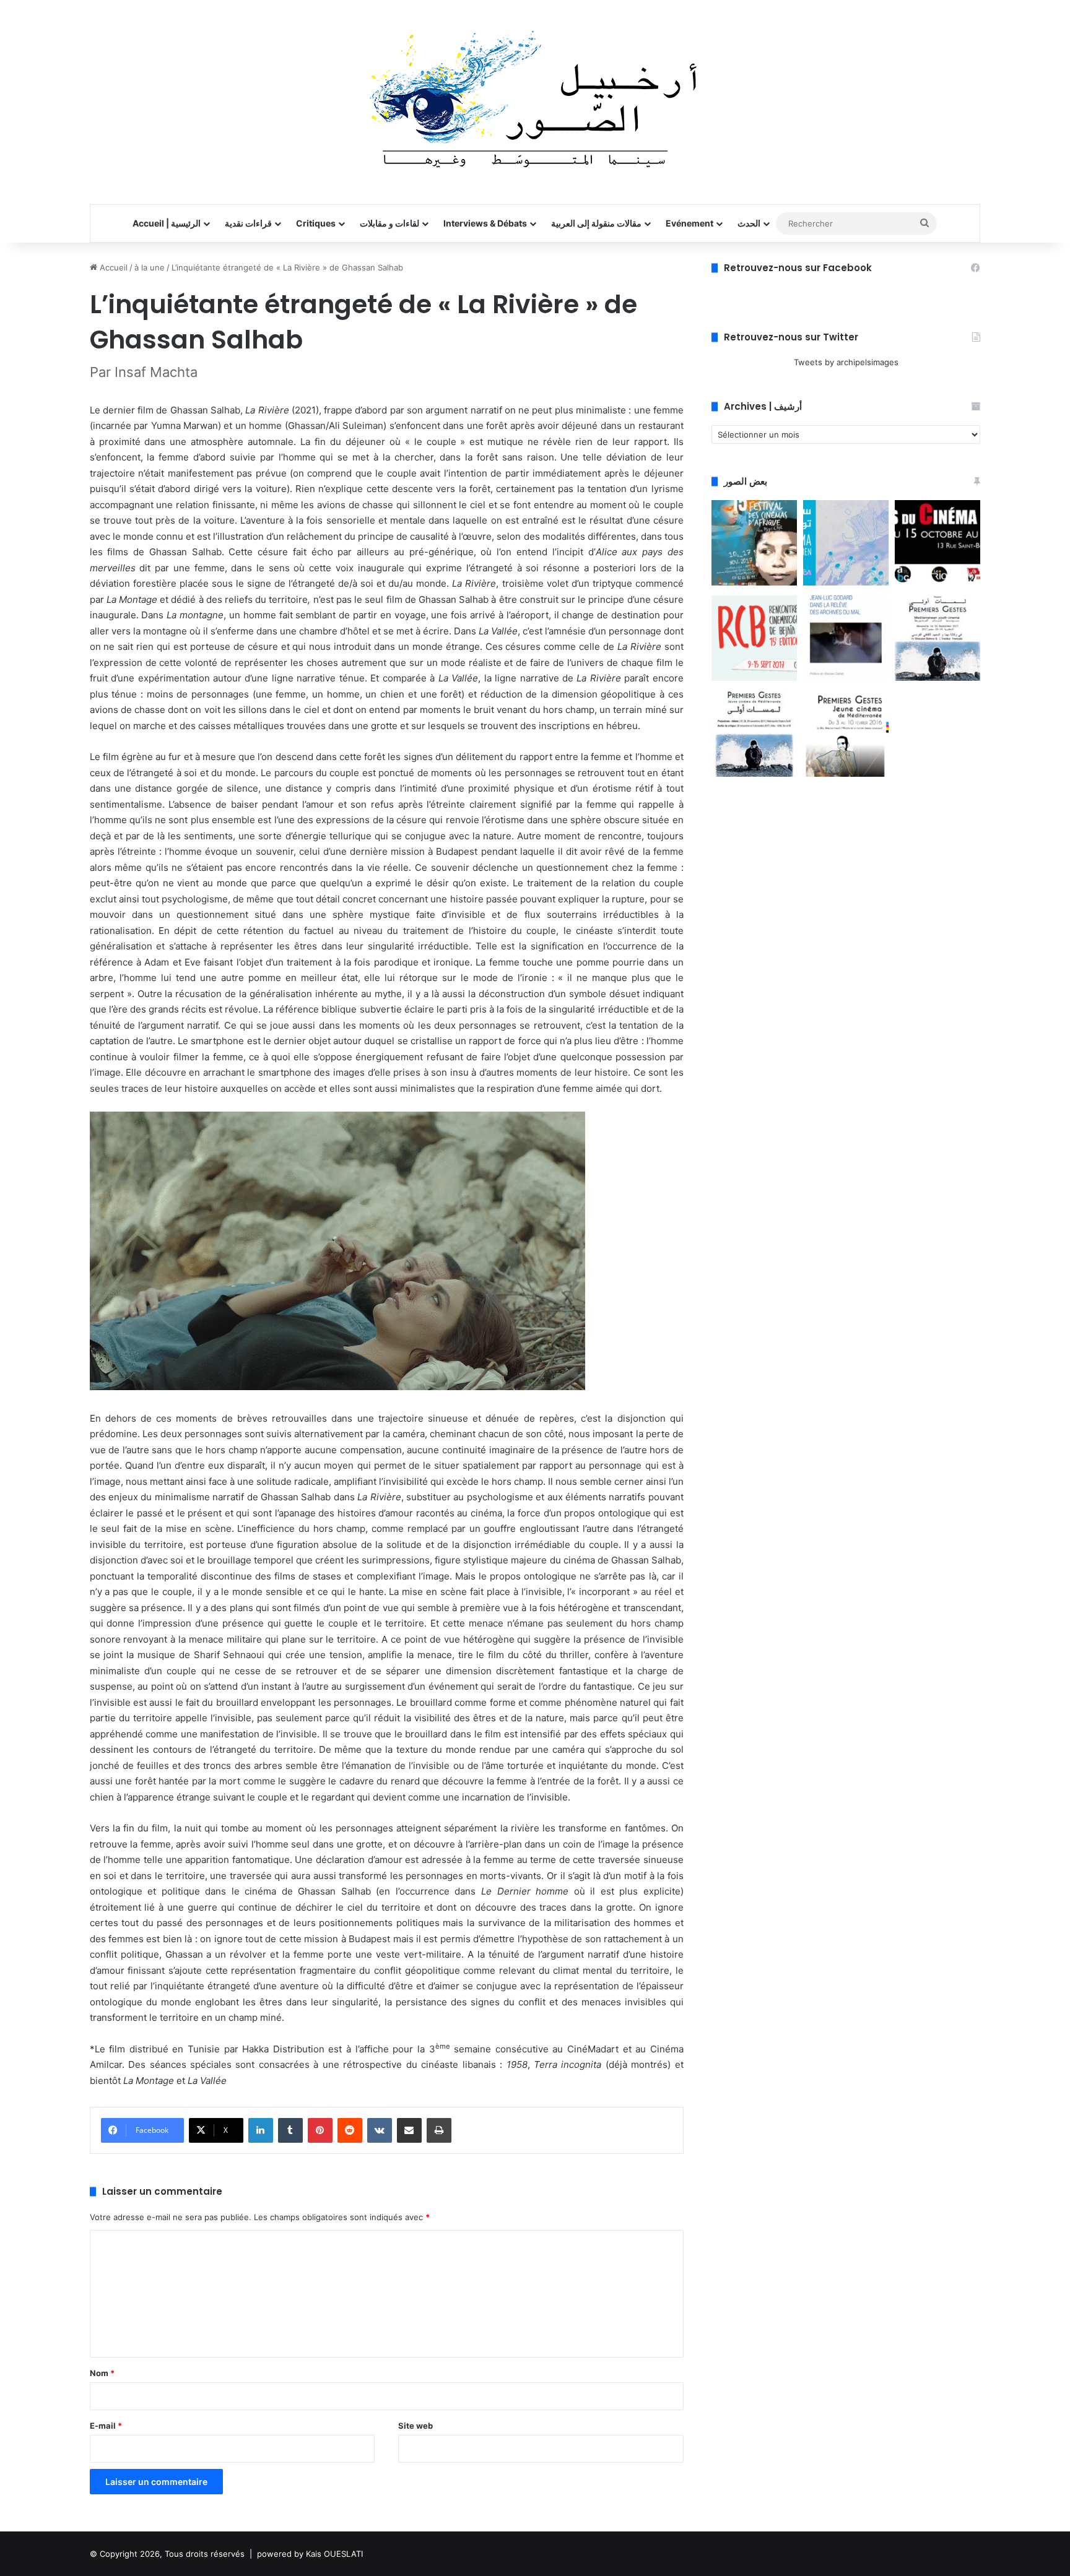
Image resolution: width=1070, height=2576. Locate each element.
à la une (150, 267)
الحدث (749, 223)
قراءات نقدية (248, 223)
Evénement (689, 223)
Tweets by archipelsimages (846, 362)
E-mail (106, 2426)
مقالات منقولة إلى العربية (596, 223)
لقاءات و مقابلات (389, 223)
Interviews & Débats (485, 223)
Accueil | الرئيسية (167, 223)
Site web (415, 2426)
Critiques (316, 223)
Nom (102, 2373)
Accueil (112, 267)
